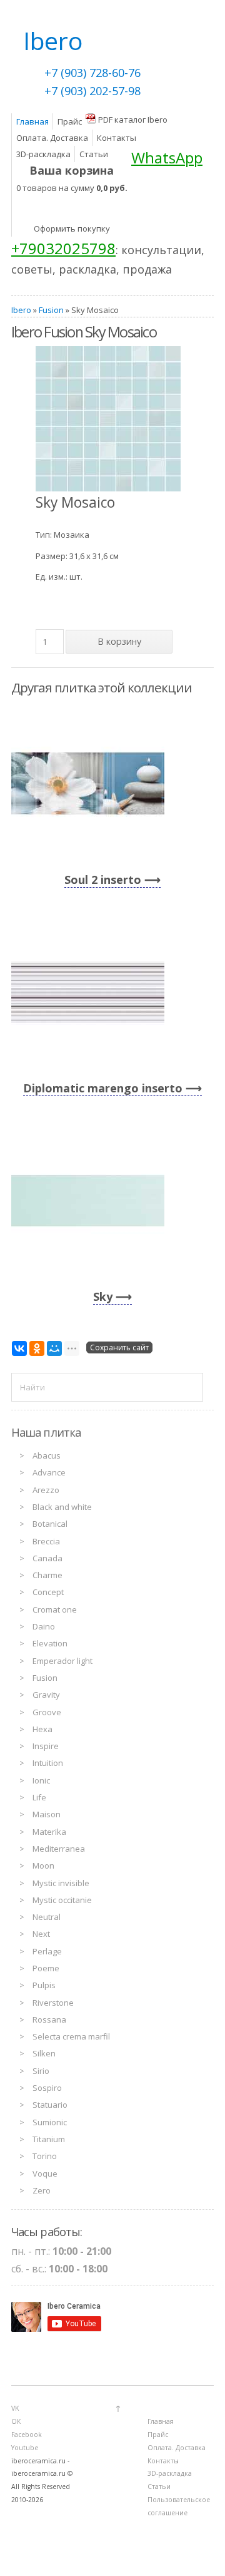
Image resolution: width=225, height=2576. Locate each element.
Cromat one (55, 1609)
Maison (47, 1814)
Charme (47, 1575)
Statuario (50, 2105)
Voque (45, 2173)
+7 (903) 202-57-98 (92, 91)
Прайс (70, 121)
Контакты (117, 138)
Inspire (46, 1746)
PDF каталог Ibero (133, 120)
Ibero (21, 310)
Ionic (41, 1780)
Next (41, 1934)
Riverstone (53, 2003)
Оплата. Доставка (52, 138)
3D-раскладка (43, 154)
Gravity (46, 1695)
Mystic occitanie (62, 1900)
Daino (44, 1626)
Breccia (46, 1541)
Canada (47, 1558)
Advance (49, 1472)
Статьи (94, 154)
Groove (47, 1712)
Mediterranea (59, 1849)
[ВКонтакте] (19, 1348)
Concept (48, 1592)
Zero (42, 2190)
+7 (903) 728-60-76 (92, 73)
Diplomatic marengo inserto (103, 1088)
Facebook (27, 2435)
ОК (16, 2421)
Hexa (42, 1729)
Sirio (41, 2071)
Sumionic (50, 2122)
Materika (49, 1832)
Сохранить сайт (119, 1347)
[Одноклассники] (37, 1348)
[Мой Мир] (54, 1348)
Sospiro (47, 2088)
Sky (103, 1296)
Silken (44, 2053)
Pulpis (44, 1985)
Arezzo (46, 1490)
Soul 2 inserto (103, 880)
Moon (43, 1865)
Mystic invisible (61, 1883)
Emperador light (62, 1661)
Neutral (47, 1917)
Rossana (49, 2019)
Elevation (50, 1643)
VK (15, 2408)
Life (39, 1797)
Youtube (25, 2448)
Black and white (62, 1507)
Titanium (49, 2139)
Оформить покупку (72, 228)
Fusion (51, 310)
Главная (32, 121)
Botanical (50, 1524)
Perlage (47, 1951)
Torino (45, 2156)
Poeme (46, 1968)
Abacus (47, 1455)
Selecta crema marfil (71, 2036)
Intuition (48, 1763)
